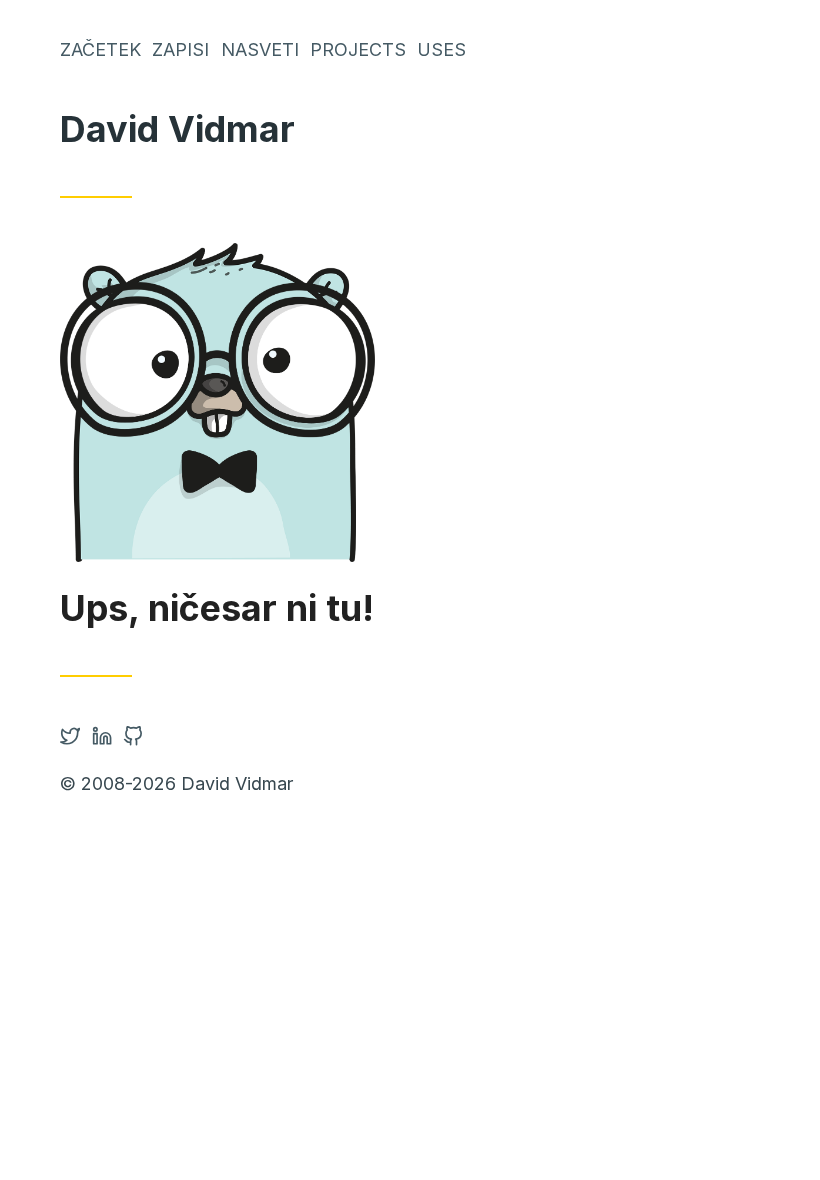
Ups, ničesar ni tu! (217, 608)
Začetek (100, 49)
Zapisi (180, 49)
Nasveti (260, 49)
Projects (358, 49)
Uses (441, 49)
